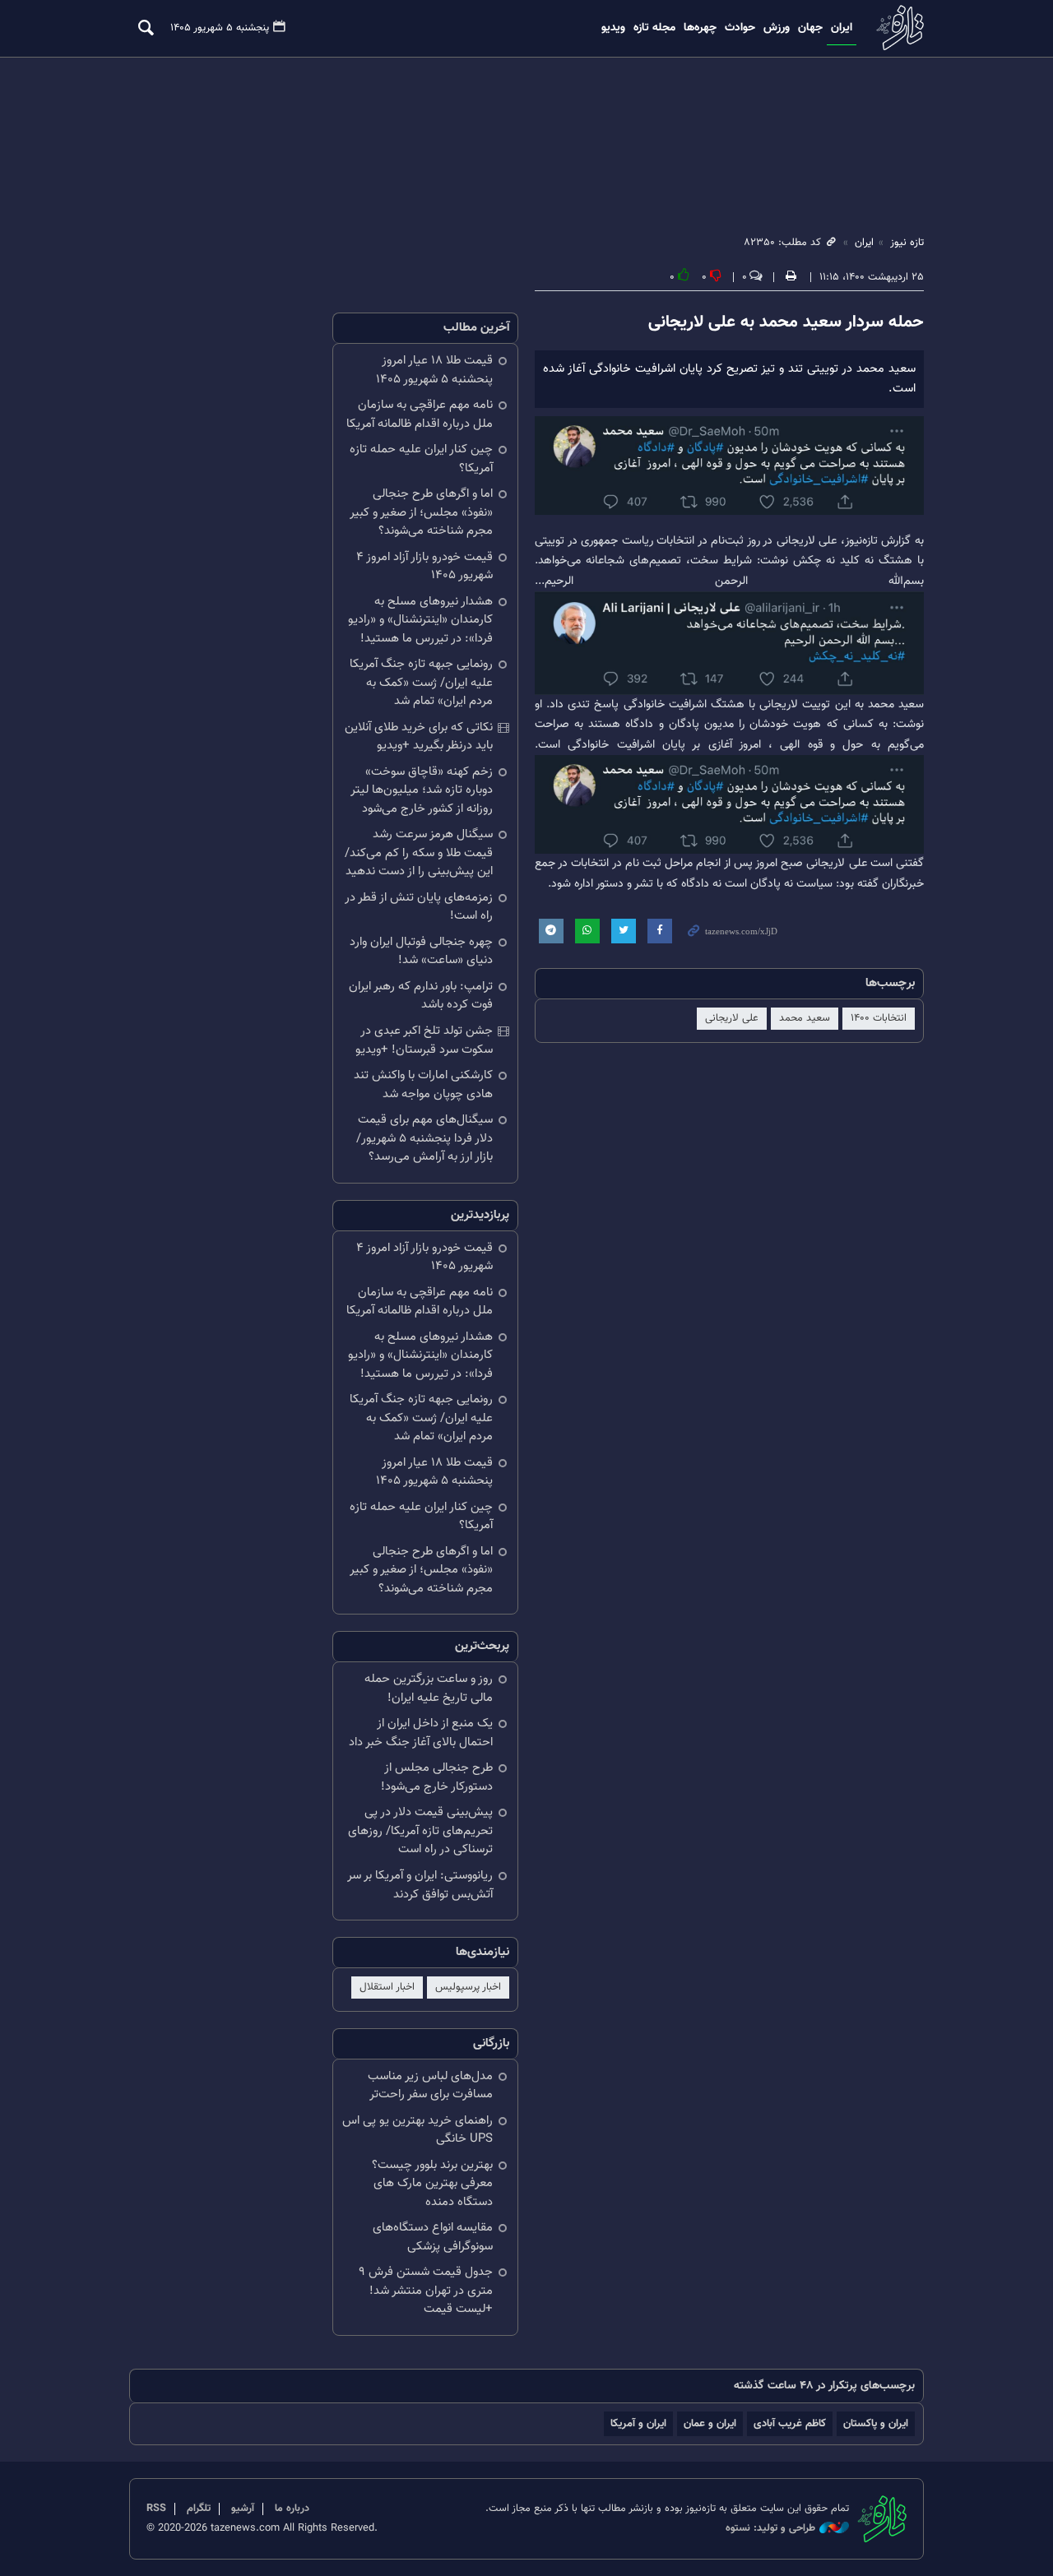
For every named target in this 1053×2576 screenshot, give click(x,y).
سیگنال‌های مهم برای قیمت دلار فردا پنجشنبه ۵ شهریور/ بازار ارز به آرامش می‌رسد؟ (424, 1138)
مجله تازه (654, 28)
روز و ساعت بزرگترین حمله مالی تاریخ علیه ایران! (429, 1689)
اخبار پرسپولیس (468, 1987)
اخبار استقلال (387, 1987)
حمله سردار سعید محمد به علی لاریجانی (786, 322)
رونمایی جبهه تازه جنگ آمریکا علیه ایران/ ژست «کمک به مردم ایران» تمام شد (421, 683)
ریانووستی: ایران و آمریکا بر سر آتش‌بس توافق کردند (420, 1885)
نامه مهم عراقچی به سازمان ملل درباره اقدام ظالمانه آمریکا (420, 415)
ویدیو (613, 28)
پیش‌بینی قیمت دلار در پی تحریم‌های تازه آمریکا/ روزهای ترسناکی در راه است (420, 1831)
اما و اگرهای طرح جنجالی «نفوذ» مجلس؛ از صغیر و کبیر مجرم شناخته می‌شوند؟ (421, 512)
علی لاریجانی (732, 1018)
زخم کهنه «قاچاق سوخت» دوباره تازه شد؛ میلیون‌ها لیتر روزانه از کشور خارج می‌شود (422, 790)
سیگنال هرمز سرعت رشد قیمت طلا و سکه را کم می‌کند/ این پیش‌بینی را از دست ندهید (419, 853)
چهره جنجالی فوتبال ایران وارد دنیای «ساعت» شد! (421, 952)
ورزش (777, 28)
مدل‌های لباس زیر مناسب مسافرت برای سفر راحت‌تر (430, 2086)
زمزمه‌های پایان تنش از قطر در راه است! (419, 907)
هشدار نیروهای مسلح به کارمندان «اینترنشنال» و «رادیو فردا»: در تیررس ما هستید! (420, 620)
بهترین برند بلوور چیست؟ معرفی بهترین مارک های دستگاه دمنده (432, 2184)
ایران (842, 28)
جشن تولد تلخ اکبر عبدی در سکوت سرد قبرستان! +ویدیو (424, 1040)
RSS (156, 2509)
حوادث (740, 28)
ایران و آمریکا (638, 2423)
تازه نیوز (898, 28)
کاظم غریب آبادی (790, 2423)
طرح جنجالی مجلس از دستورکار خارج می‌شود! (437, 1777)
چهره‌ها (700, 28)
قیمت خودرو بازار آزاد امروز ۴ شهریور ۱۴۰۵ (424, 567)
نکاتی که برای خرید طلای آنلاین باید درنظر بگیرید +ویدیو (419, 737)
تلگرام (199, 2509)
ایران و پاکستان (876, 2423)
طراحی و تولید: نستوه (770, 2529)
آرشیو (243, 2509)
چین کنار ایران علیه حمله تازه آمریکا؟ (421, 459)
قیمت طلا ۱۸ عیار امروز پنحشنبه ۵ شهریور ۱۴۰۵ (434, 370)
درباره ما (292, 2509)
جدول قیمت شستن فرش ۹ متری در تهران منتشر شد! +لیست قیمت (426, 2291)
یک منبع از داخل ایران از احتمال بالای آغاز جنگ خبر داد (421, 1733)
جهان (810, 28)
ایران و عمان (710, 2423)
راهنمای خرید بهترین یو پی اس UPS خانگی (417, 2130)
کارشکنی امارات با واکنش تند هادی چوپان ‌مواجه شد (423, 1085)
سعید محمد (805, 1018)
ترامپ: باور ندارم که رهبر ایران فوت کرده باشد (421, 996)
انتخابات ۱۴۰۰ (879, 1018)
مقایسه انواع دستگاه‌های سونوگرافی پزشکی (433, 2237)
